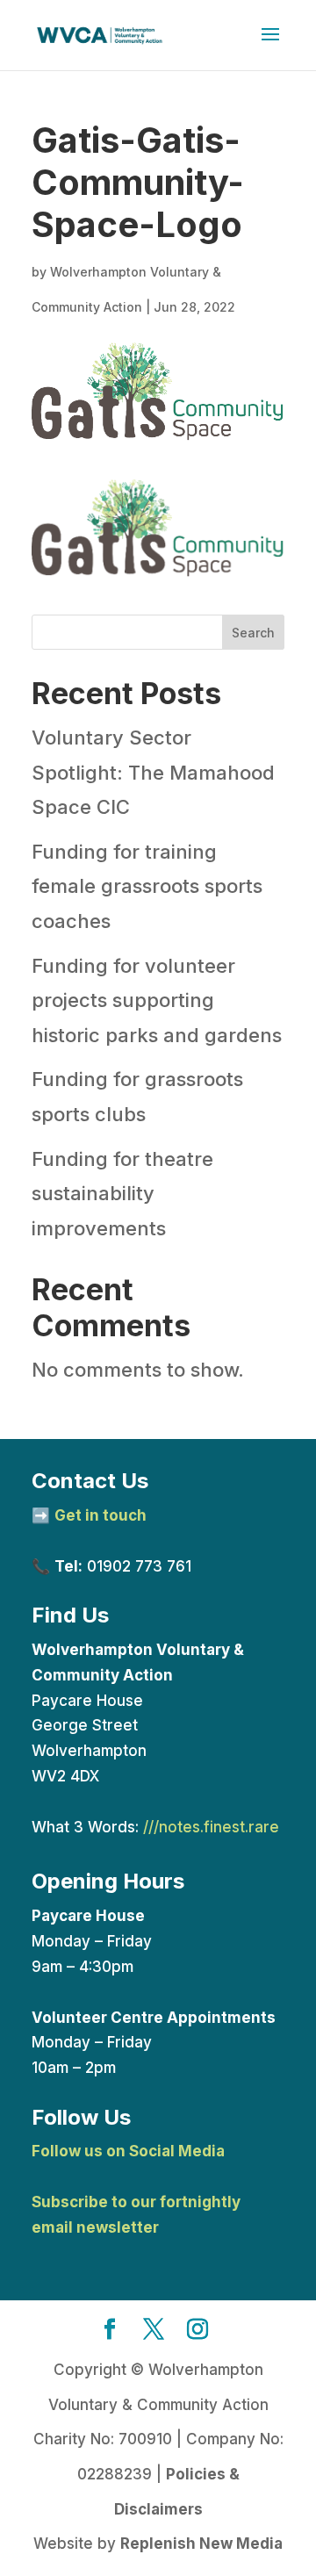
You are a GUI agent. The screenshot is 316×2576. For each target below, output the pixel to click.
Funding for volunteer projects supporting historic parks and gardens (157, 1000)
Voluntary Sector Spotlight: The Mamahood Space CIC (153, 772)
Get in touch (101, 1515)
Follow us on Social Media (128, 2151)
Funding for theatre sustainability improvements (122, 1194)
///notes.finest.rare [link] (211, 1827)
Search (253, 633)
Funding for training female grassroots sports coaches (147, 886)
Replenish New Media (201, 2544)
